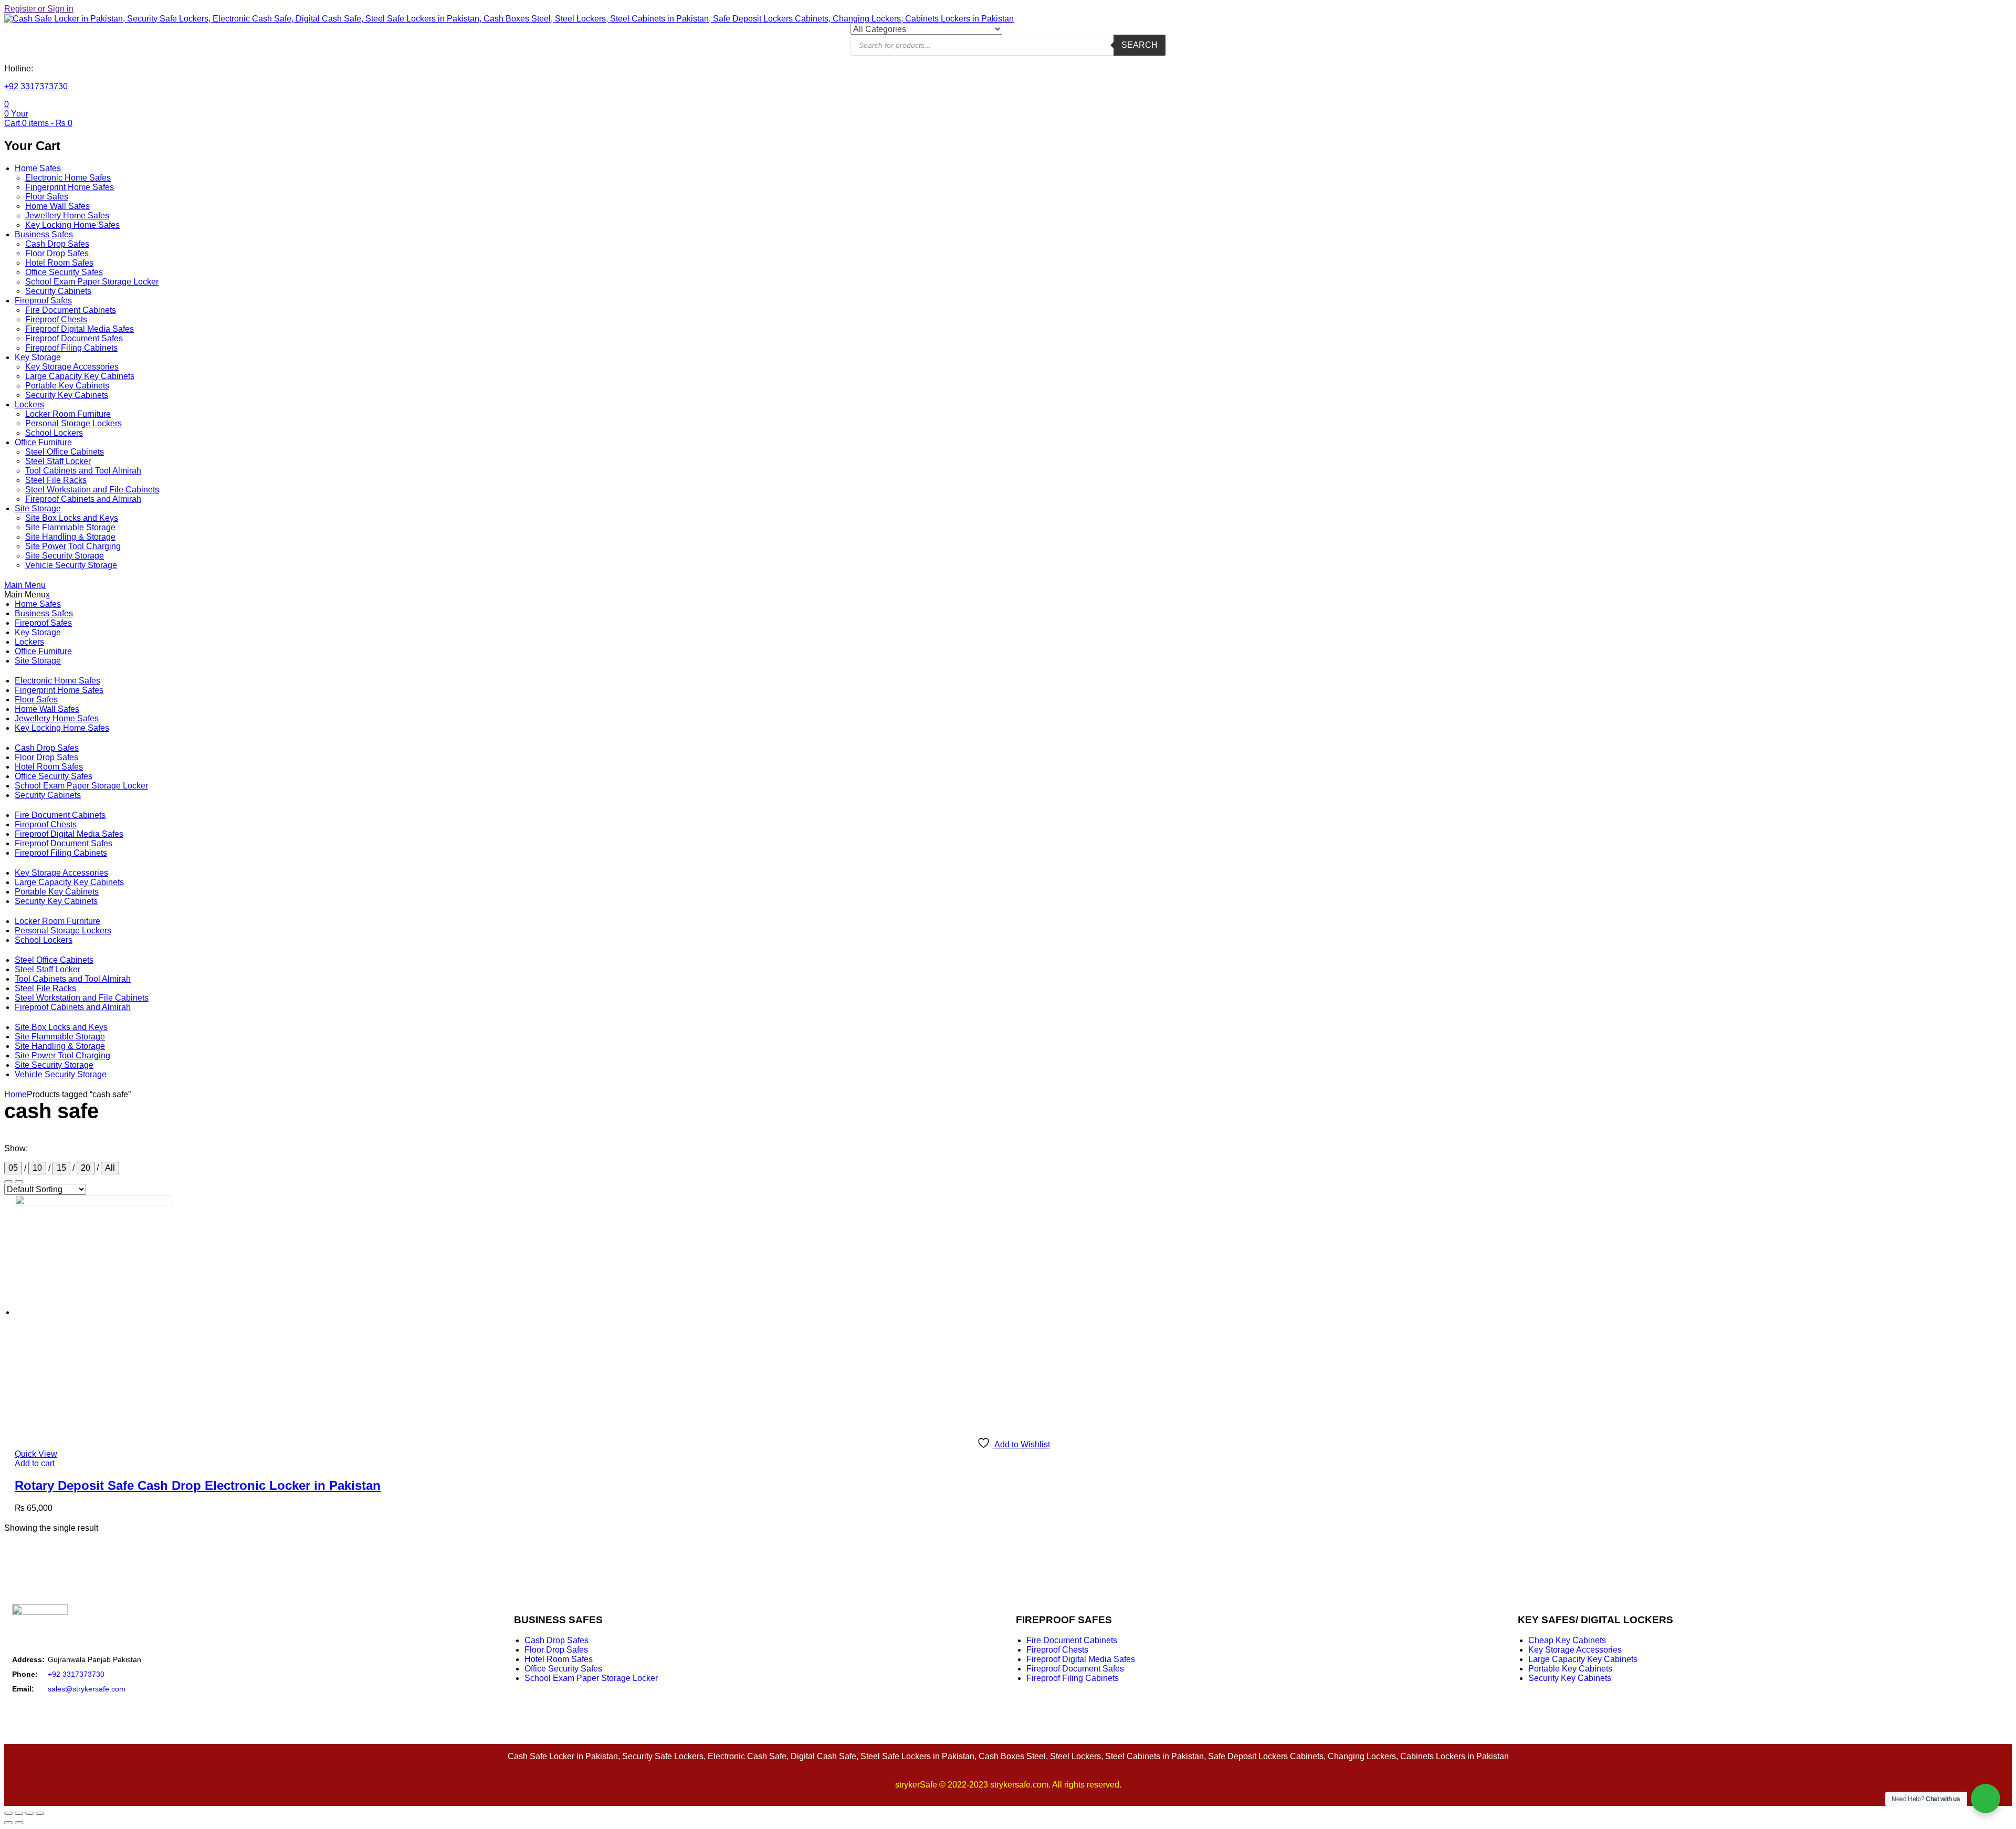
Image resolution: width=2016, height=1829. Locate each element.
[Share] (29, 1813)
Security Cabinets (58, 291)
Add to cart (35, 1463)
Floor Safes (47, 197)
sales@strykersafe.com (87, 1689)
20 (86, 1168)
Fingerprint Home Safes (70, 187)
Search (1140, 45)
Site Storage (38, 508)
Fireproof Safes (43, 301)
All (110, 1168)
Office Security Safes (64, 272)
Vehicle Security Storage (71, 565)
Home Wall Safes (57, 206)
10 (37, 1168)
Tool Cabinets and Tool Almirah (83, 471)
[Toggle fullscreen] (19, 1813)
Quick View (36, 1454)
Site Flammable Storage (70, 527)
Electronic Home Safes (68, 178)
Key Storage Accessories (72, 367)
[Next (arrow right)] (19, 1823)
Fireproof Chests (56, 319)
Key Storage (38, 357)
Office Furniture (43, 442)
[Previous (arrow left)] (8, 1823)
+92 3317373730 (36, 86)
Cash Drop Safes (57, 244)
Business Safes (44, 234)
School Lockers (54, 433)
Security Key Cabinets (67, 395)
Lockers (29, 404)
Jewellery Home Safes (67, 216)
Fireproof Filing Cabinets (71, 348)
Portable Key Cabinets (67, 386)
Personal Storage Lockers (73, 423)
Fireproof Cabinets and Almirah (83, 499)
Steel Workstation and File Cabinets (92, 490)
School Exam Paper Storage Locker (92, 282)
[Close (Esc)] (40, 1813)
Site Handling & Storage (70, 537)
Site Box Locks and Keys (72, 518)
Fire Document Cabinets (71, 310)
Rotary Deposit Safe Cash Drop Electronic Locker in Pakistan (198, 1485)
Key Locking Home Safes (72, 225)
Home (15, 1094)
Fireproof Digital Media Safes (80, 329)
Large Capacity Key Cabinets (80, 376)
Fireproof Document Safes (74, 338)
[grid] (19, 1182)
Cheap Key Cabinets (1567, 1640)
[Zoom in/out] (8, 1813)
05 (13, 1168)
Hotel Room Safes (59, 263)
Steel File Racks (56, 480)
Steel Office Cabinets (65, 452)
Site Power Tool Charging (73, 546)
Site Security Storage (65, 556)
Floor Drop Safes (57, 253)
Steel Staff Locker (58, 461)
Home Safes (38, 168)
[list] (8, 1182)
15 (61, 1168)
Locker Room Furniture (68, 414)
